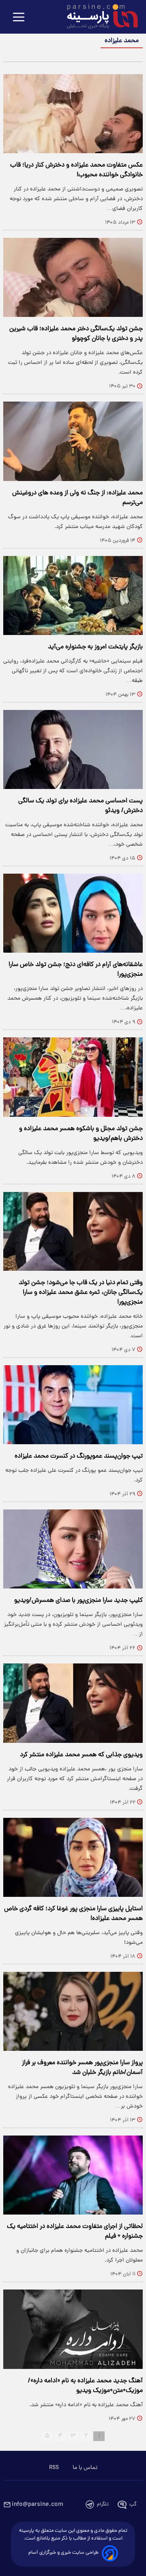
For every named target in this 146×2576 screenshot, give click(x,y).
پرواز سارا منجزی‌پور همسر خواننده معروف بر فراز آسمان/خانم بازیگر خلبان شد (82, 2068)
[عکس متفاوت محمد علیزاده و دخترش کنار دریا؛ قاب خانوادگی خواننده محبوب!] (73, 114)
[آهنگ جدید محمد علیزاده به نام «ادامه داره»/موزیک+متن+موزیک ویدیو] (73, 2329)
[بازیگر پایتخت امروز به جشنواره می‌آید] (73, 595)
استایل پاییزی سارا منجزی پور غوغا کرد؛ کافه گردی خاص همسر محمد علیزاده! (73, 1914)
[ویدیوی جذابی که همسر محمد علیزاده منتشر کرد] (73, 1703)
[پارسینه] (98, 17)
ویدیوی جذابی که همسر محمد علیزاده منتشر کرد (81, 1755)
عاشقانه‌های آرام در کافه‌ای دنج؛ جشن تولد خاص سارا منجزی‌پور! (76, 970)
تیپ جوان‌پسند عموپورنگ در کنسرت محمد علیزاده (79, 1456)
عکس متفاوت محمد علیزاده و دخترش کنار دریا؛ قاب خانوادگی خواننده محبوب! (76, 170)
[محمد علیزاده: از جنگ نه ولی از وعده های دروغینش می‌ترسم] (73, 441)
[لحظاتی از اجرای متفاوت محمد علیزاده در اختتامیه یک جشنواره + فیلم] (73, 2175)
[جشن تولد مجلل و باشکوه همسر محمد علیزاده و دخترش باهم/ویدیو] (73, 1077)
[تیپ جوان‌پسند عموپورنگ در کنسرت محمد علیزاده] (73, 1405)
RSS (54, 2468)
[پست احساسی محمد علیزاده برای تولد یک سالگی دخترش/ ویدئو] (73, 749)
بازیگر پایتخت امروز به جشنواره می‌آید (95, 647)
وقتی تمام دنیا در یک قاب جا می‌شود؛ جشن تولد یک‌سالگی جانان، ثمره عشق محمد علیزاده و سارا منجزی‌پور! (81, 1293)
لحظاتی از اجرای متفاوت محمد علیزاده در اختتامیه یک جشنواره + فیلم (75, 2232)
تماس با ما (85, 2468)
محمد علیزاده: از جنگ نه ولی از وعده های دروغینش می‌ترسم (77, 498)
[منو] (19, 18)
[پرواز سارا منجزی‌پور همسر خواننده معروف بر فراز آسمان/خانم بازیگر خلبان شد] (73, 2011)
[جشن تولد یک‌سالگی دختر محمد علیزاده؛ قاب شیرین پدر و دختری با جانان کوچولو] (73, 277)
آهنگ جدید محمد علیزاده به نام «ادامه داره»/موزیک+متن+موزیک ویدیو (85, 2386)
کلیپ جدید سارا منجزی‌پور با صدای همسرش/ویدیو (78, 1601)
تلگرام (103, 2504)
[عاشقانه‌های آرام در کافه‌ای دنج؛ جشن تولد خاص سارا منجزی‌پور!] (73, 913)
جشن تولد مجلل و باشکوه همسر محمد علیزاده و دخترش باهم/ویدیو (81, 1134)
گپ (133, 2504)
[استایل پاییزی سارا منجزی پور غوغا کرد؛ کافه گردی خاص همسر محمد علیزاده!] (73, 1857)
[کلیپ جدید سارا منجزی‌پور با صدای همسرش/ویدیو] (73, 1549)
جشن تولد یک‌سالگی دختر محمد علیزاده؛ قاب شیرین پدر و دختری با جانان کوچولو (76, 334)
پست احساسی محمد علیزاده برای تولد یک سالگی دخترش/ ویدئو (81, 806)
